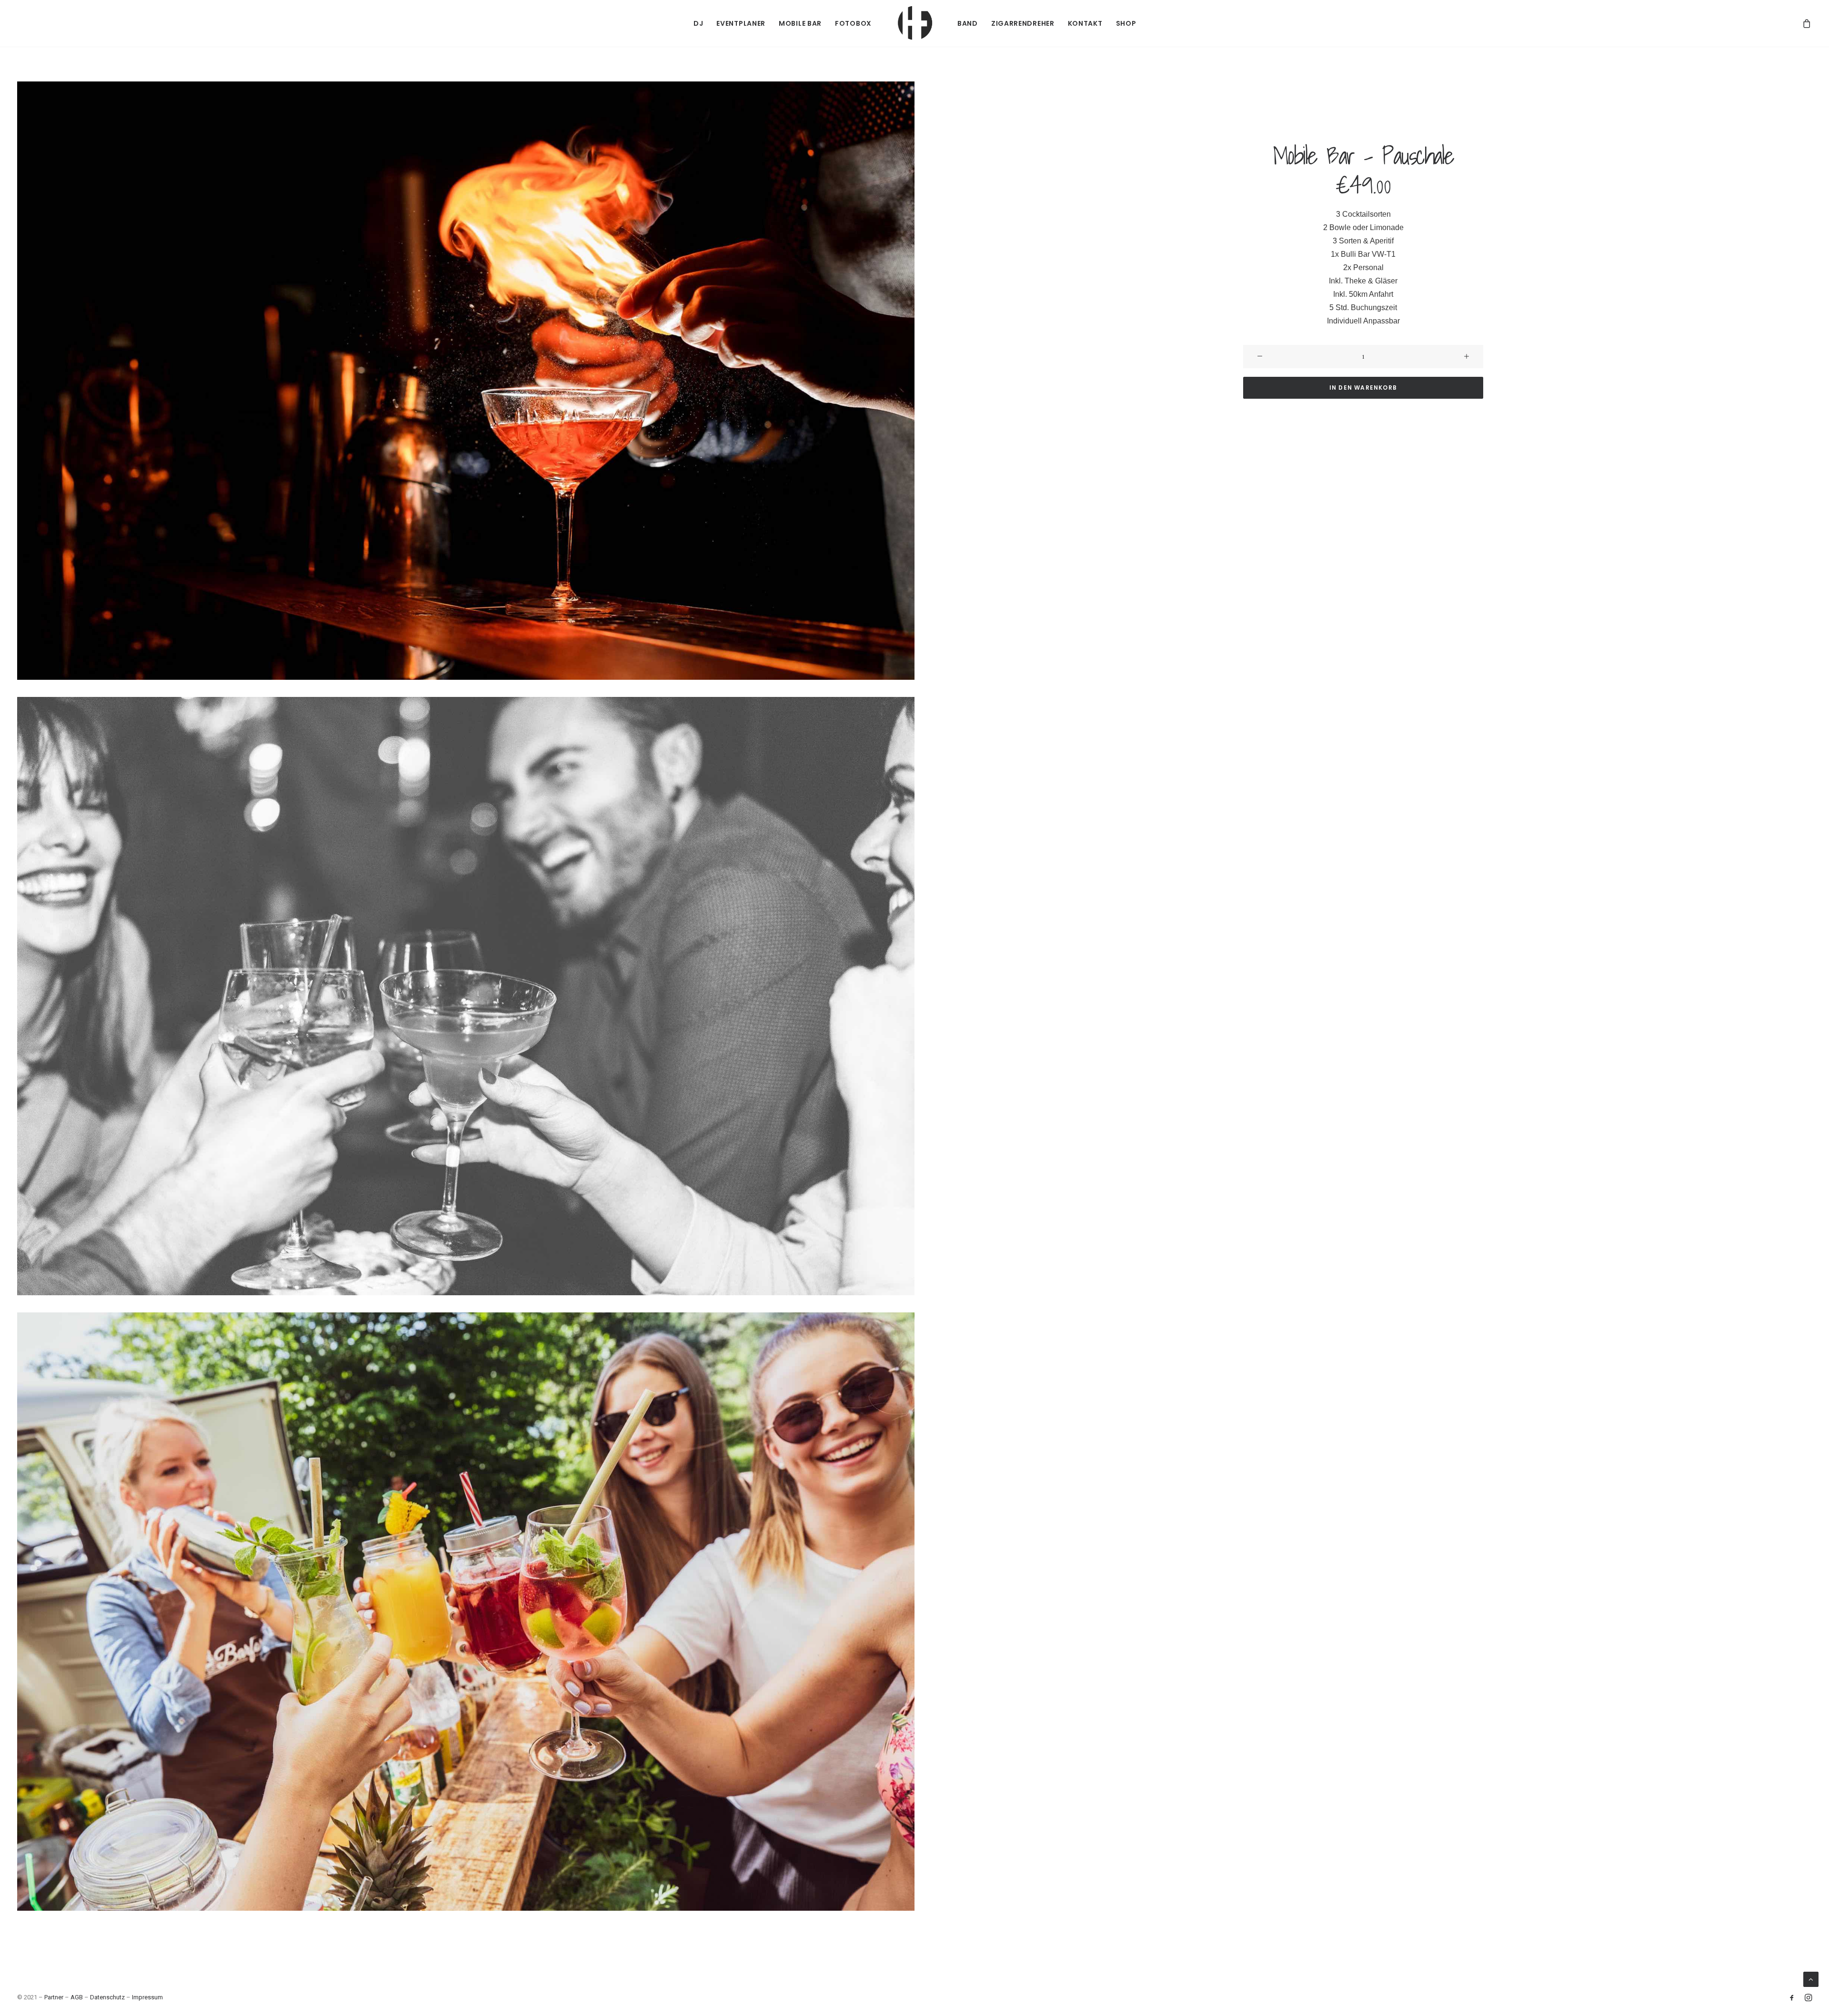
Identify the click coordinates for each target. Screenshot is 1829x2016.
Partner (54, 1997)
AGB (77, 1997)
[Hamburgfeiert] (914, 23)
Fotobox (853, 23)
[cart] (1807, 23)
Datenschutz (107, 1997)
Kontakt (1085, 23)
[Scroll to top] (1811, 1979)
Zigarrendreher (1023, 23)
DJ (698, 23)
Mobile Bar (800, 23)
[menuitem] (698, 23)
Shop (1126, 23)
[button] (466, 381)
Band (968, 23)
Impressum (147, 1997)
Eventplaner (741, 23)
